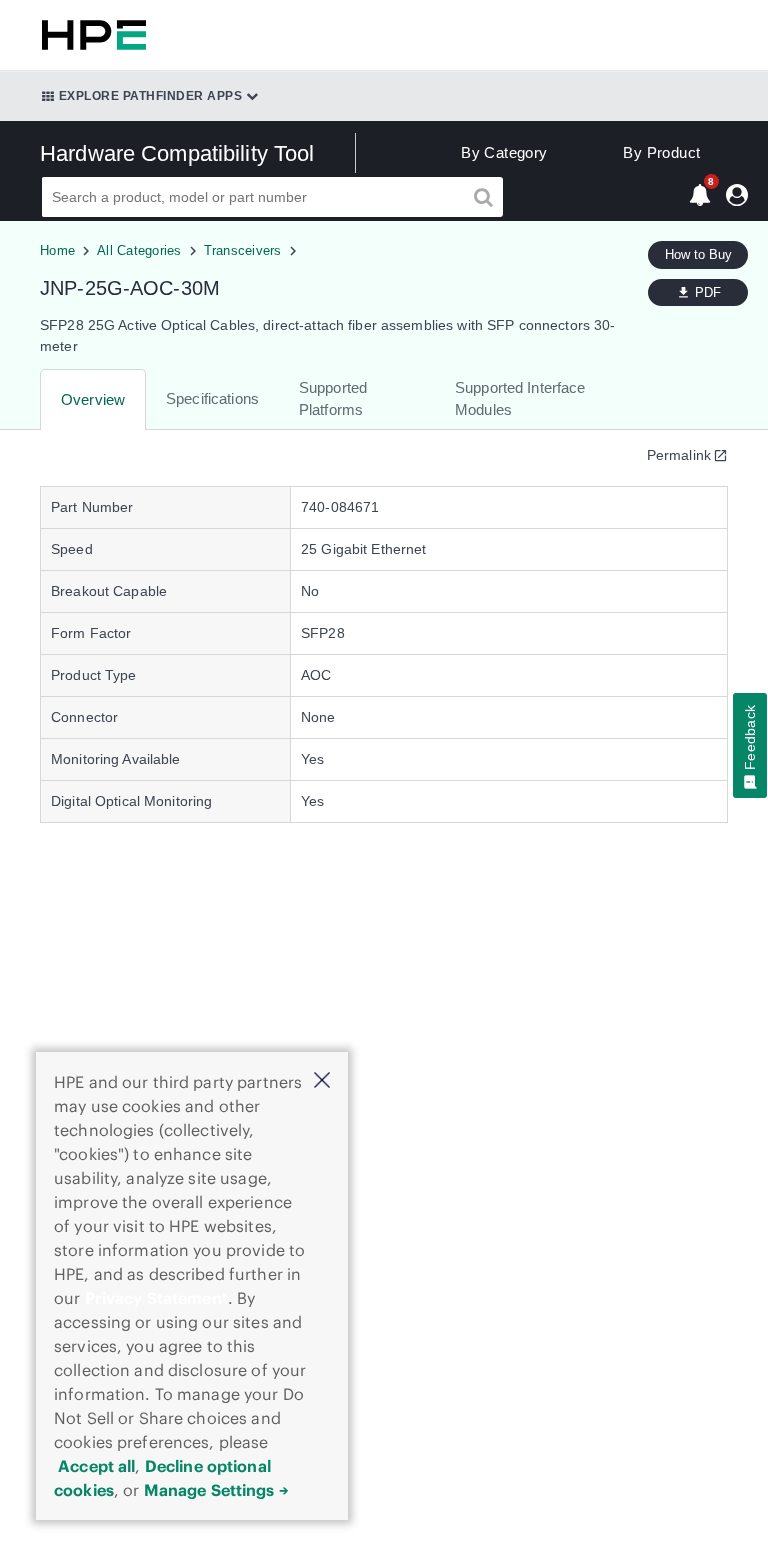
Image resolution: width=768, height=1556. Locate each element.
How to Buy (698, 254)
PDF (708, 292)
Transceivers (243, 250)
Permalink (679, 455)
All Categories (139, 250)
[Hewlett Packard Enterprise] (90, 35)
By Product (661, 152)
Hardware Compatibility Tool (177, 153)
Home (57, 250)
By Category (504, 152)
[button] (322, 1081)
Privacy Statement (156, 1298)
